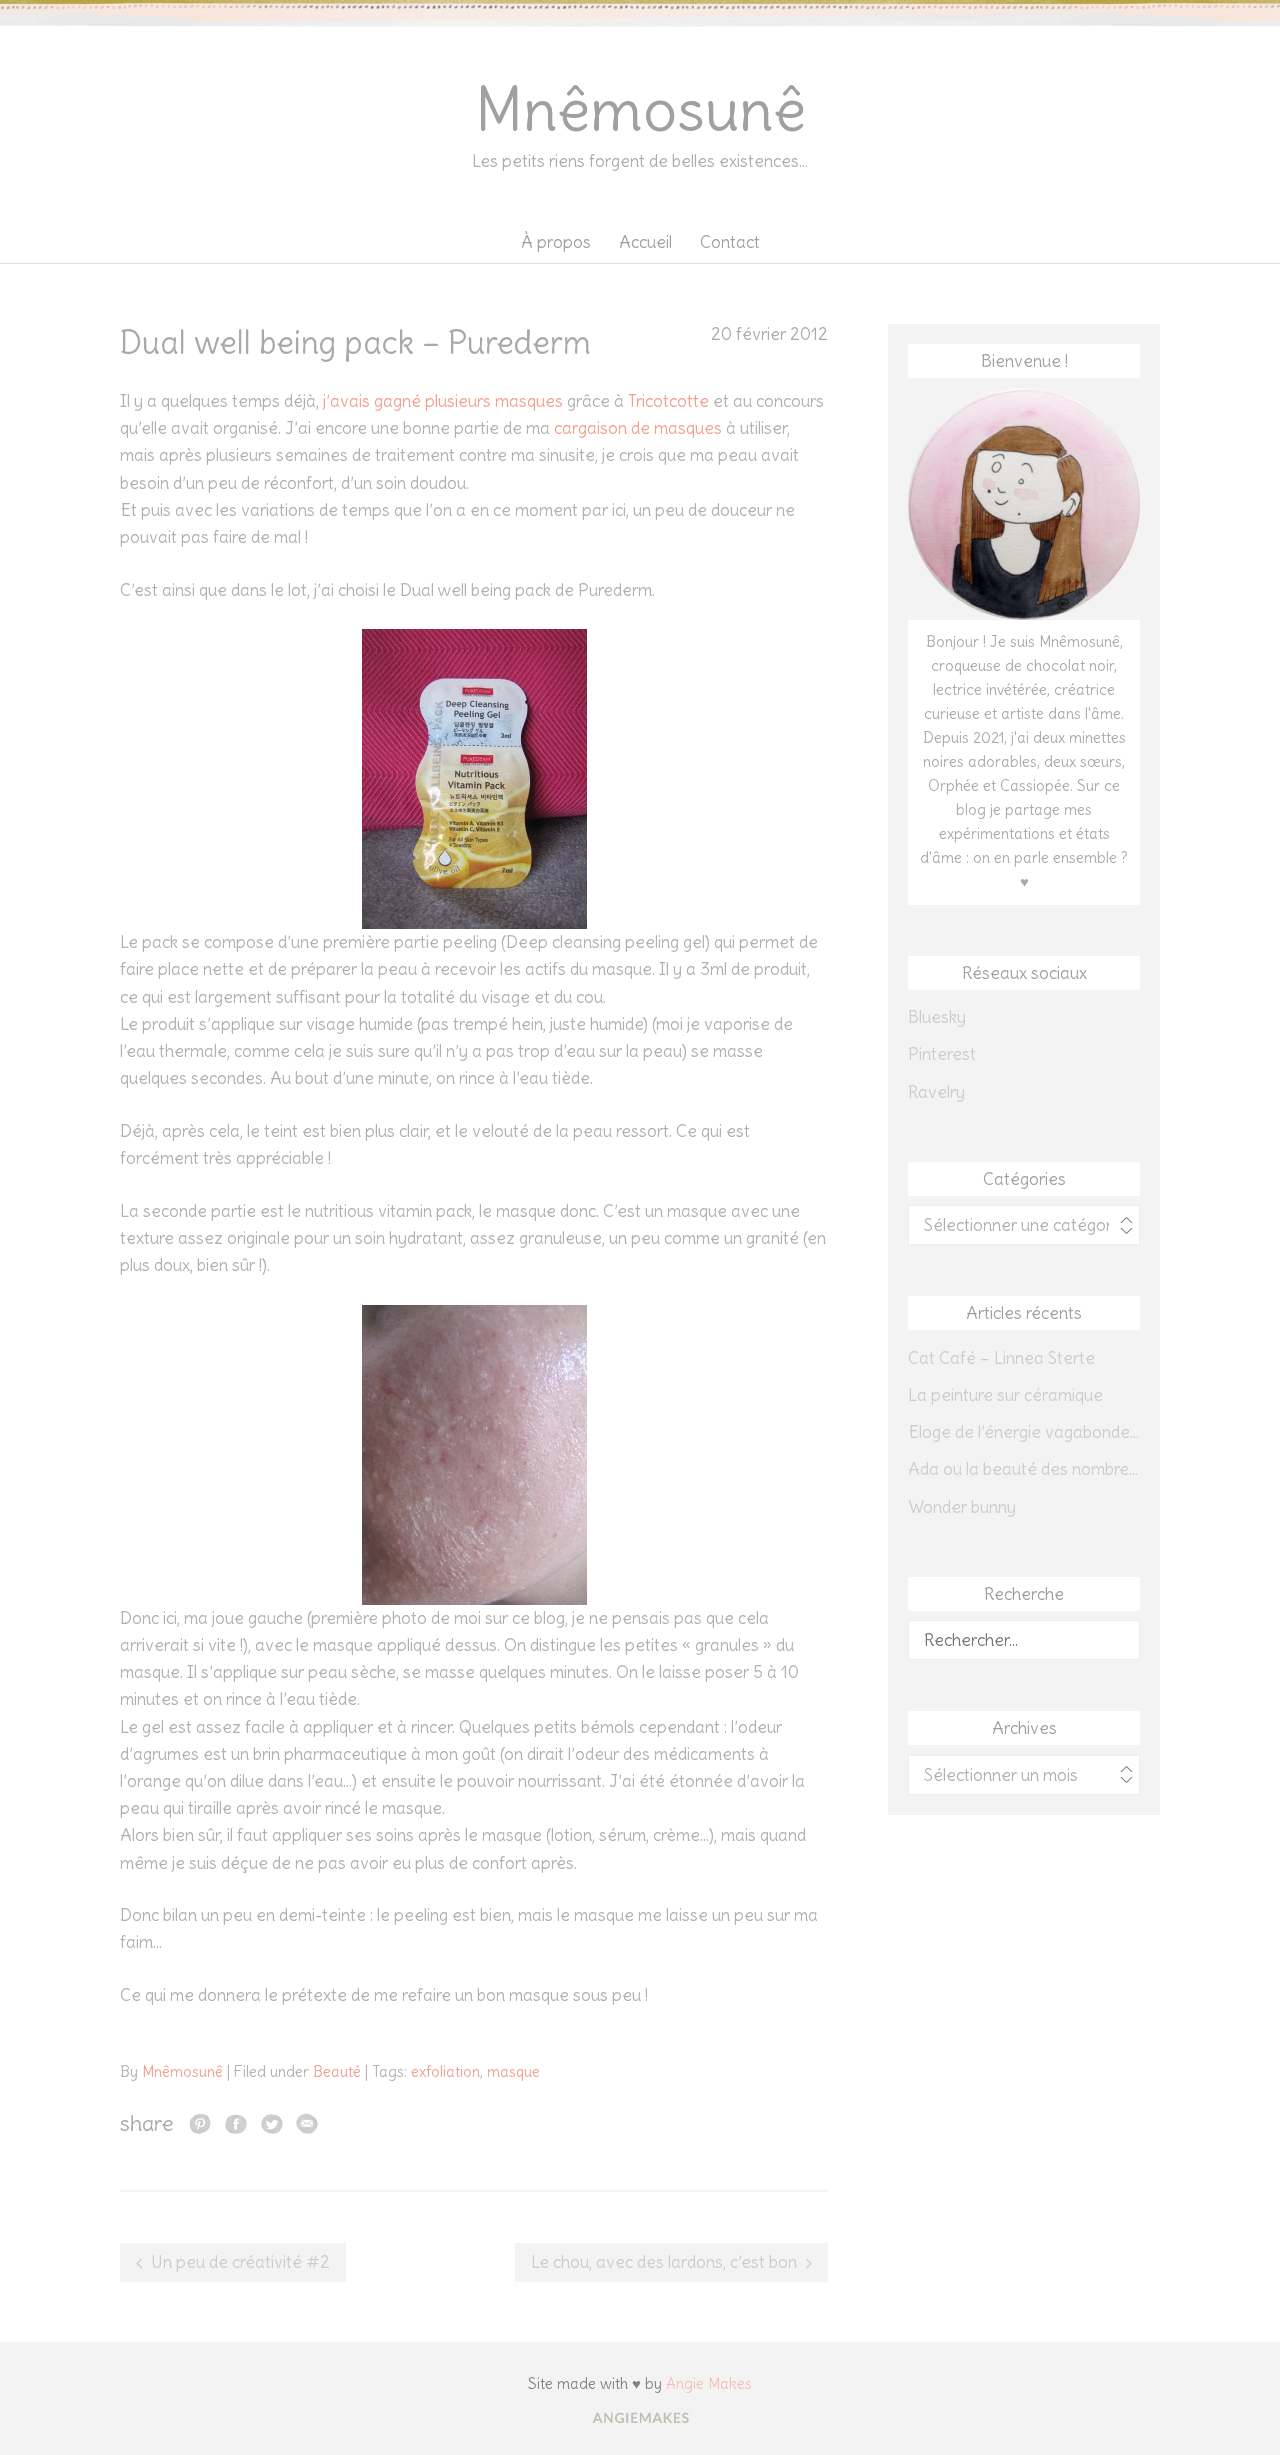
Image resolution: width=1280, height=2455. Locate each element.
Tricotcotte (668, 401)
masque (513, 2071)
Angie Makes (709, 2383)
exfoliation (445, 2071)
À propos (556, 242)
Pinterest (942, 1054)
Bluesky (937, 1017)
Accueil (645, 242)
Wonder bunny (962, 1507)
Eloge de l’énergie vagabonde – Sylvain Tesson (1024, 1432)
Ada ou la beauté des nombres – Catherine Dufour (1024, 1469)
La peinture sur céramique (1005, 1395)
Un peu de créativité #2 (240, 2262)
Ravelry (936, 1092)
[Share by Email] (307, 2123)
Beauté (337, 2071)
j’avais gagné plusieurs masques (443, 401)
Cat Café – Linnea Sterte (1001, 1358)
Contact (730, 242)
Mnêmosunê (640, 109)
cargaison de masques (638, 428)
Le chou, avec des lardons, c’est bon (664, 2262)
